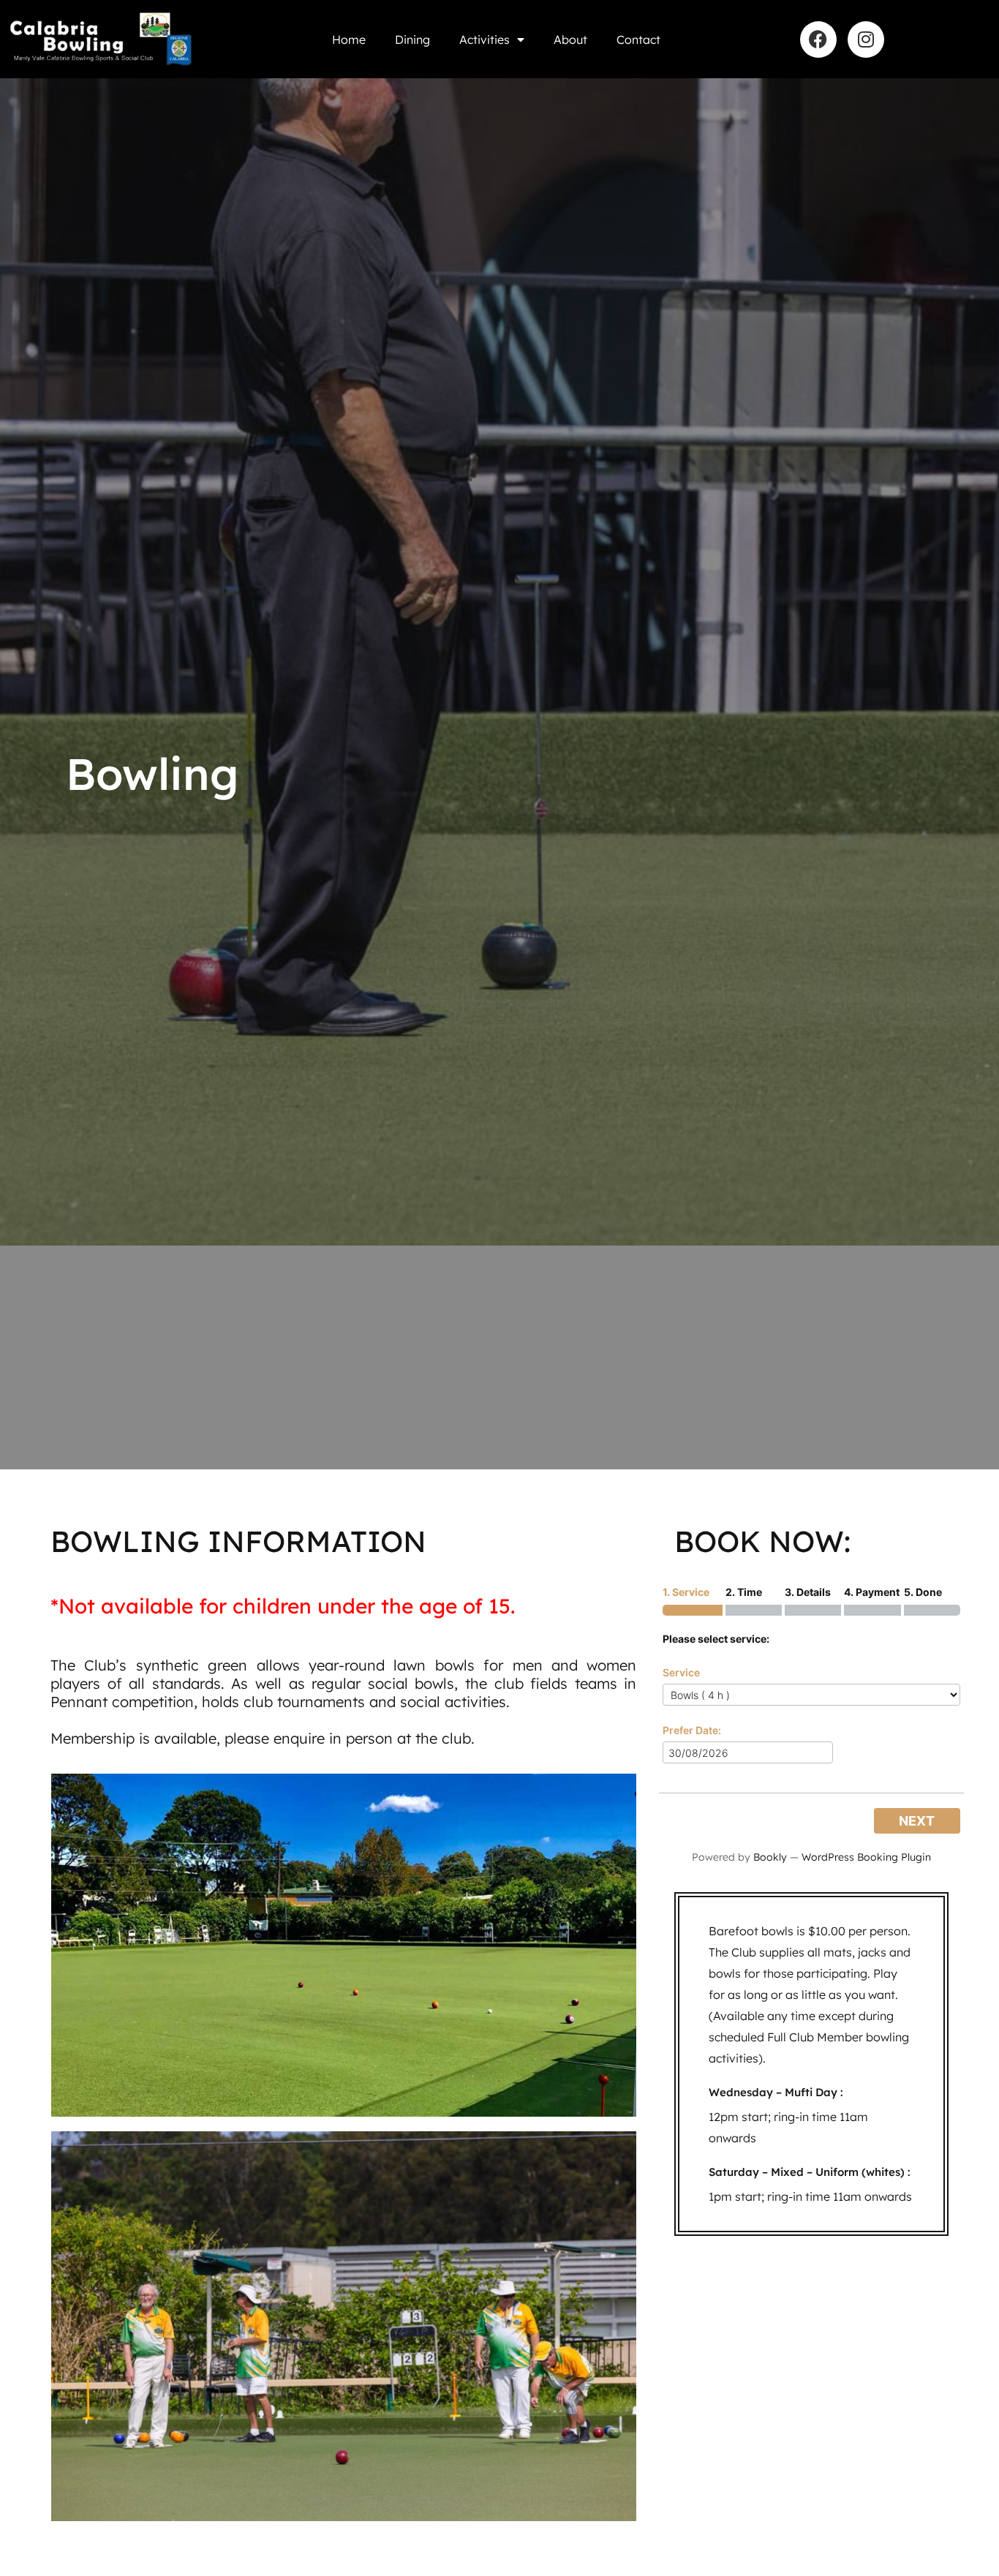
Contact (638, 39)
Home (349, 39)
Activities (485, 39)
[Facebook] (818, 39)
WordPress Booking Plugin (866, 1857)
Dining (412, 39)
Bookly (770, 1857)
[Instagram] (866, 39)
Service (681, 1672)
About (570, 39)
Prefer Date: (692, 1730)
